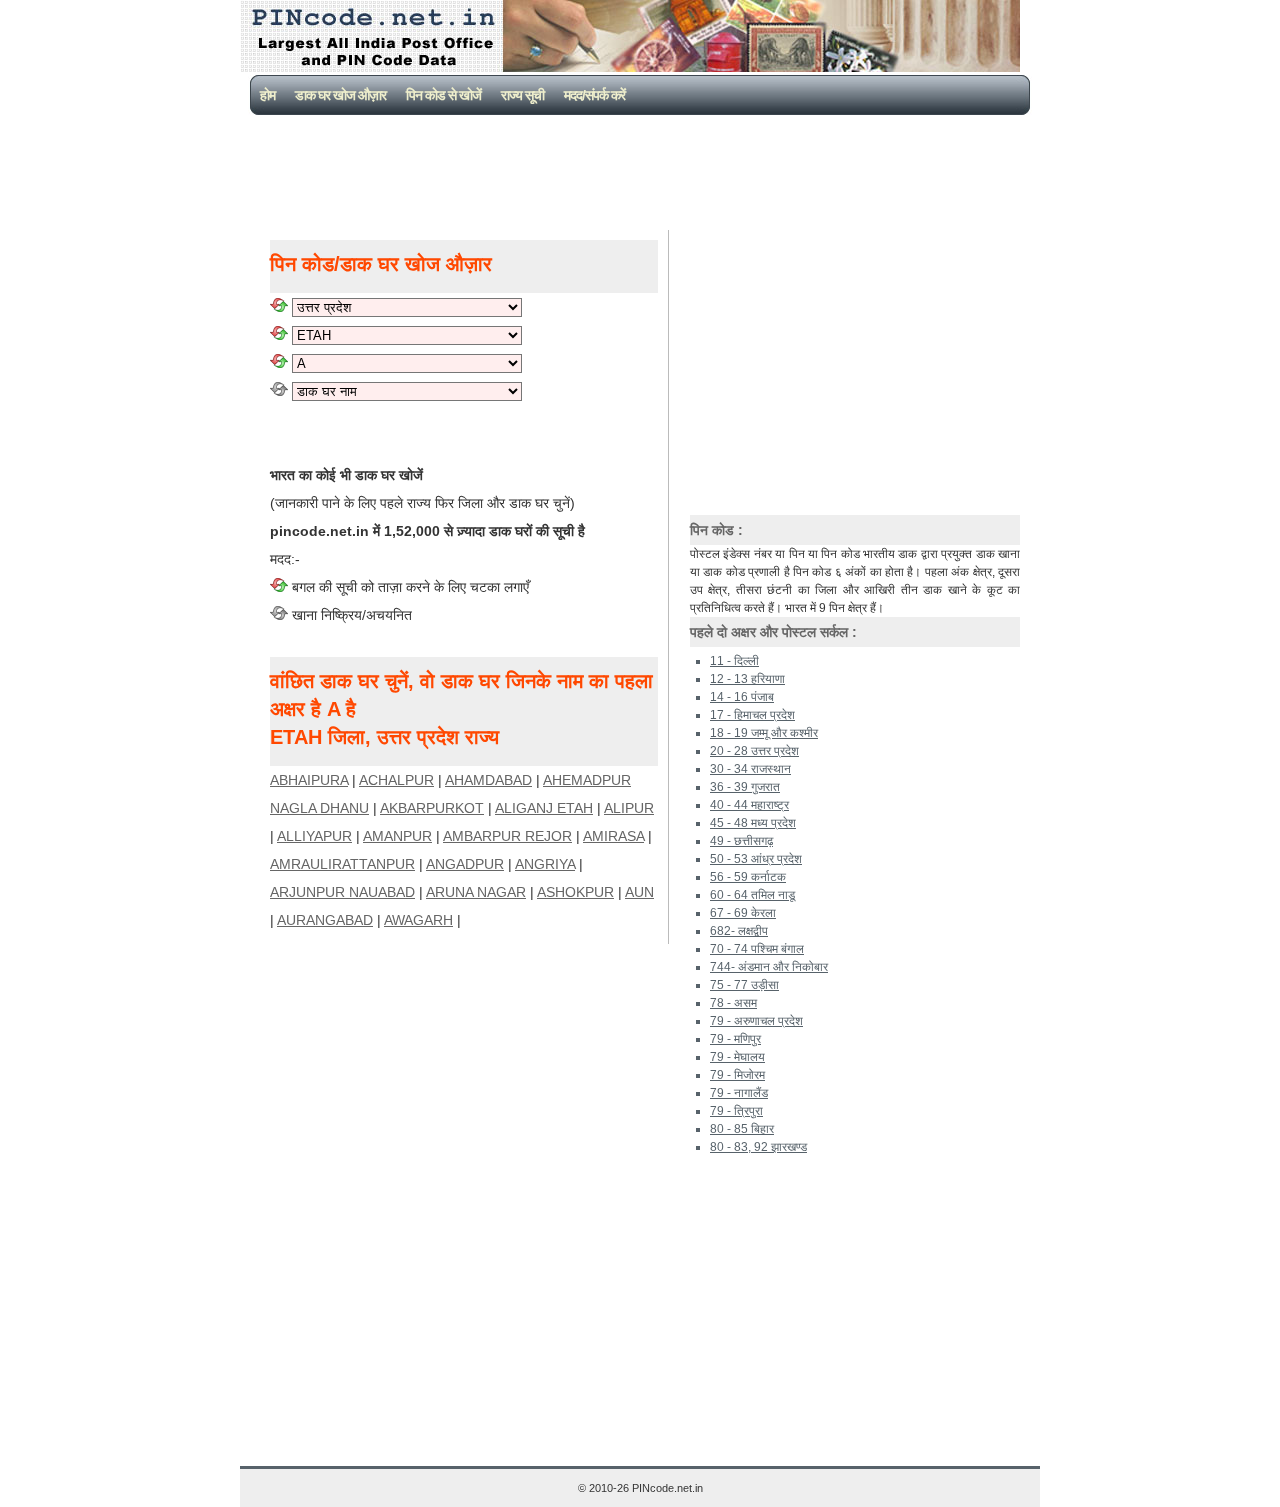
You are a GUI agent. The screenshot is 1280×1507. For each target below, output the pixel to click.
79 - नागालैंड (739, 1093)
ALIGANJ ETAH (544, 808)
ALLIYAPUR (314, 836)
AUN (639, 892)
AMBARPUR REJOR (507, 836)
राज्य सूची (522, 95)
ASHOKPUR (575, 892)
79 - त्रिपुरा (736, 1111)
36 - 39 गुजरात (745, 787)
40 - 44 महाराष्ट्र (749, 805)
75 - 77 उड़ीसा (744, 985)
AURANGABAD (325, 920)
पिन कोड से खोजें (443, 95)
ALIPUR (629, 808)
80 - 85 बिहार (742, 1129)
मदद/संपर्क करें (594, 95)
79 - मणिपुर (735, 1039)
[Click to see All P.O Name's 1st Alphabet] (279, 363)
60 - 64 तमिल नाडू (752, 895)
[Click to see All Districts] (279, 335)
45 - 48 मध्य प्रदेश (753, 823)
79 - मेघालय (737, 1057)
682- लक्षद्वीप (739, 931)
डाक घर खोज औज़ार (340, 95)
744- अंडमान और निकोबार (769, 967)
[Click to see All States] (279, 307)
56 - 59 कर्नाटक (748, 877)
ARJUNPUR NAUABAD (342, 892)
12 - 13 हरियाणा (747, 679)
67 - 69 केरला (743, 913)
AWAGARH (418, 920)
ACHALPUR (396, 780)
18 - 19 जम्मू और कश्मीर (764, 733)
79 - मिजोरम (737, 1075)
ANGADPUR (465, 864)
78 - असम (733, 1003)
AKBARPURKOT (432, 808)
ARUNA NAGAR (476, 892)
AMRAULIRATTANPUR (342, 864)
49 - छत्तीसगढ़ (741, 841)
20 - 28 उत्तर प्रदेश (754, 751)
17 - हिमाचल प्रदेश (752, 715)
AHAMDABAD (488, 780)
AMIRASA (613, 836)
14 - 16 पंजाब (742, 697)
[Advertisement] (644, 170)
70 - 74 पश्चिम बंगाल (757, 949)
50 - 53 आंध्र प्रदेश (756, 859)
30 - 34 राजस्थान (750, 769)
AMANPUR (397, 836)
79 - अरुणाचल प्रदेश (756, 1021)
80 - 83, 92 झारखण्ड (758, 1147)
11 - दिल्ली (734, 661)
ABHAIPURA (309, 780)
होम (267, 95)
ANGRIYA (545, 864)
